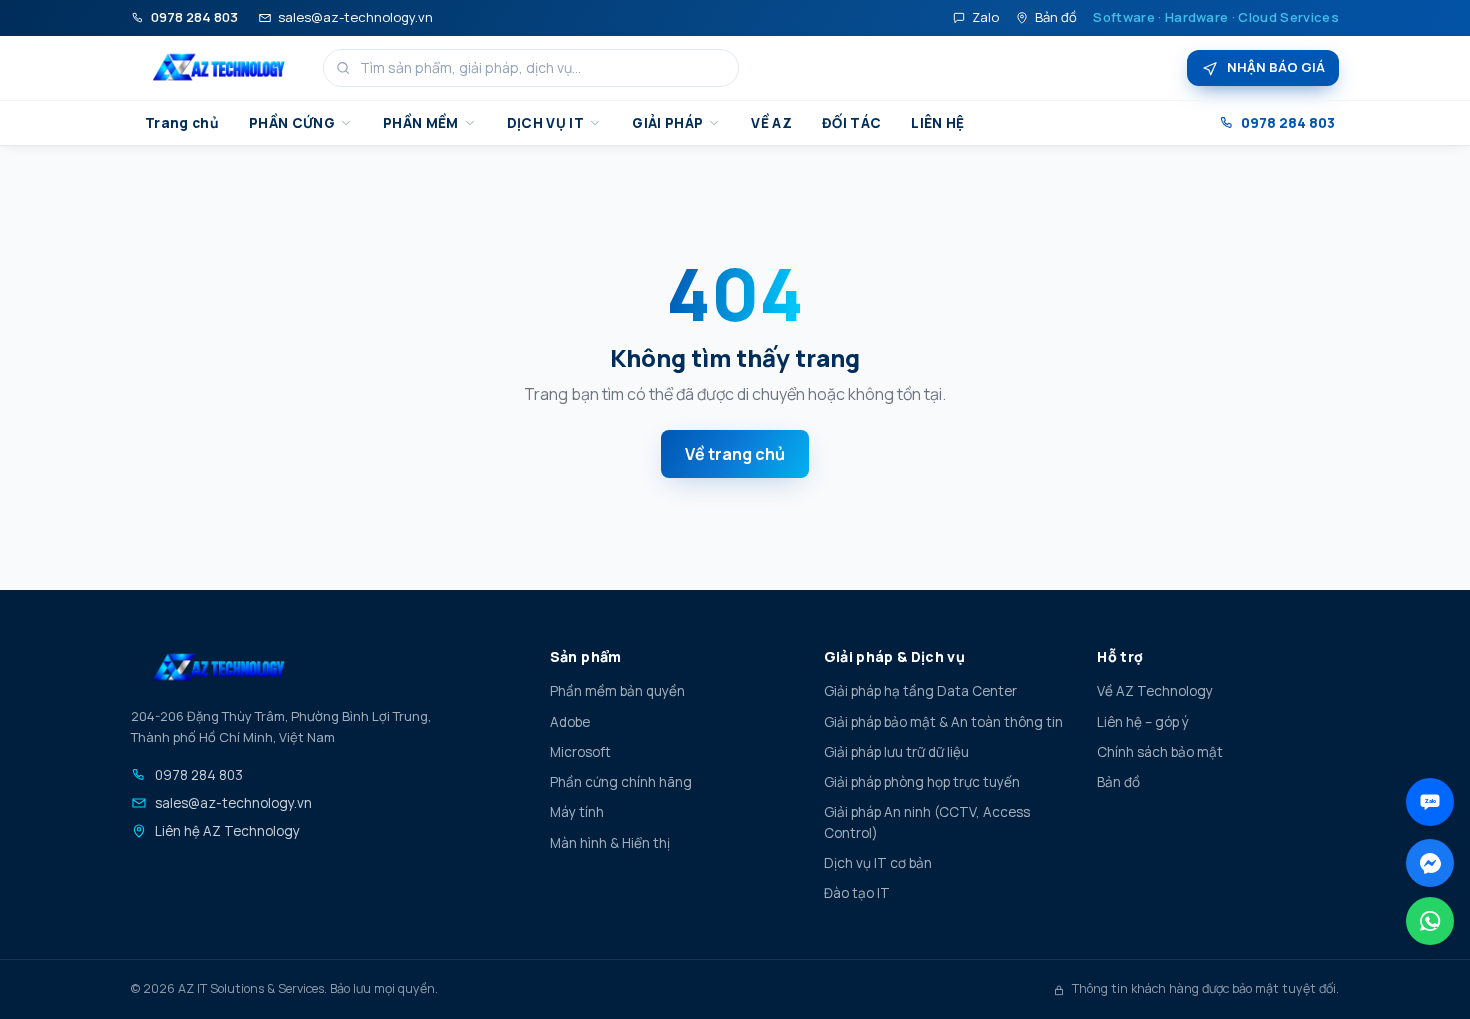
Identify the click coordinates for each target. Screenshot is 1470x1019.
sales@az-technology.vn (355, 17)
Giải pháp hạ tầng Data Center (920, 691)
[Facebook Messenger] (1430, 863)
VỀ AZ (771, 123)
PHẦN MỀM (421, 123)
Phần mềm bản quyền (617, 691)
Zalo (985, 17)
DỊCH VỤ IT (545, 123)
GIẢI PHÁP (667, 123)
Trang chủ (182, 123)
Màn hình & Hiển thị (610, 843)
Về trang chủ (735, 454)
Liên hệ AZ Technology (227, 831)
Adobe (570, 722)
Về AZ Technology (1155, 691)
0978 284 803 (194, 17)
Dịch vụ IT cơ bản (878, 863)
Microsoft (580, 752)
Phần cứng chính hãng (621, 782)
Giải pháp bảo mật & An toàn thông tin (943, 722)
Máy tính (577, 812)
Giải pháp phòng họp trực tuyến (922, 782)
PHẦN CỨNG (292, 123)
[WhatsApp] (1430, 921)
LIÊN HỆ (937, 123)
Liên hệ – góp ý (1143, 722)
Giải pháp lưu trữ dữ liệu (896, 752)
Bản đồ (1056, 17)
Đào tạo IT (857, 893)
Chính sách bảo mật (1160, 752)
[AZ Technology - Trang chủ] (219, 68)
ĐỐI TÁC (851, 123)
